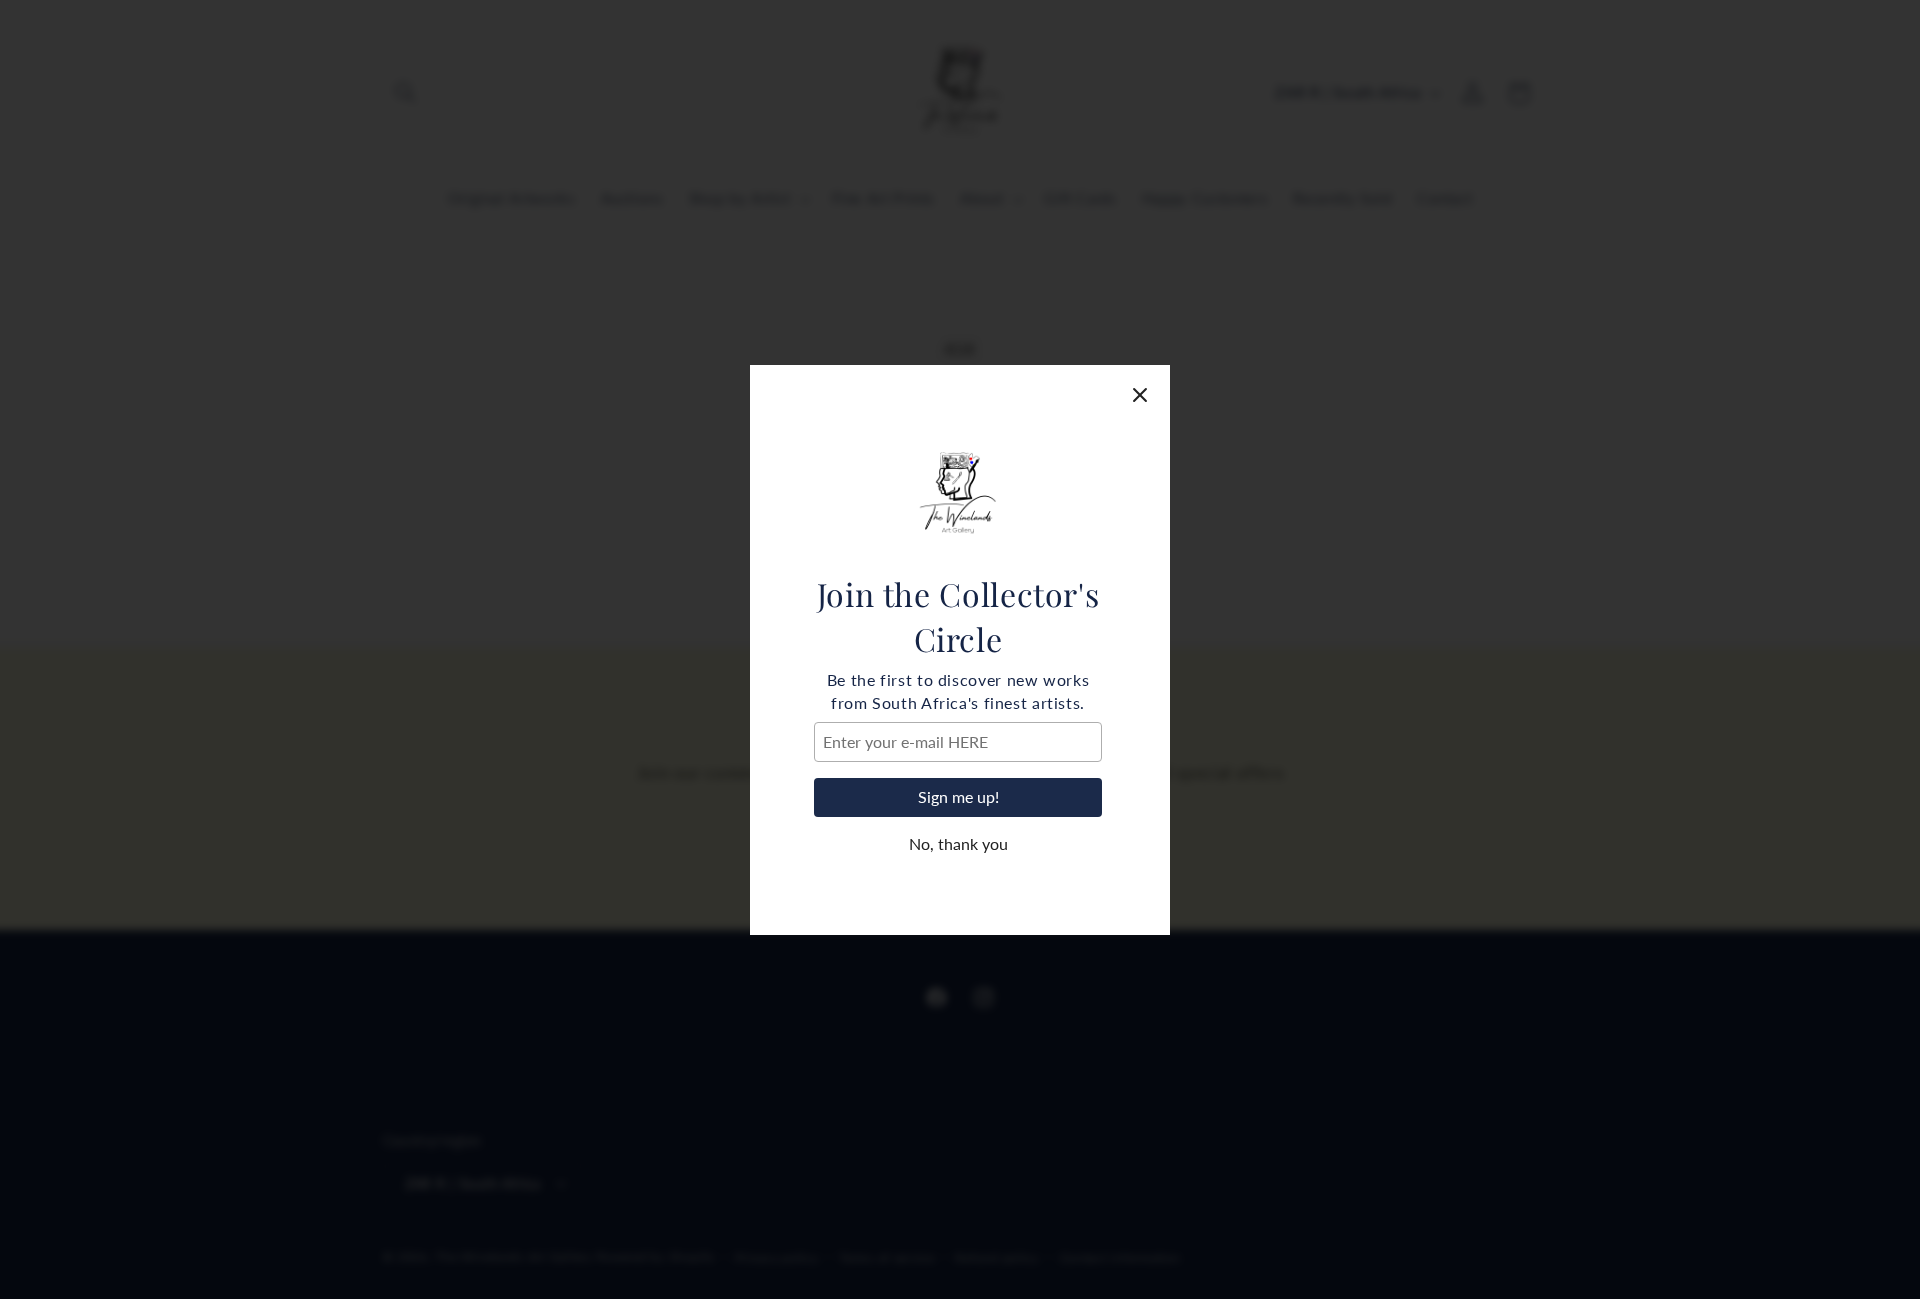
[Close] (1140, 395)
